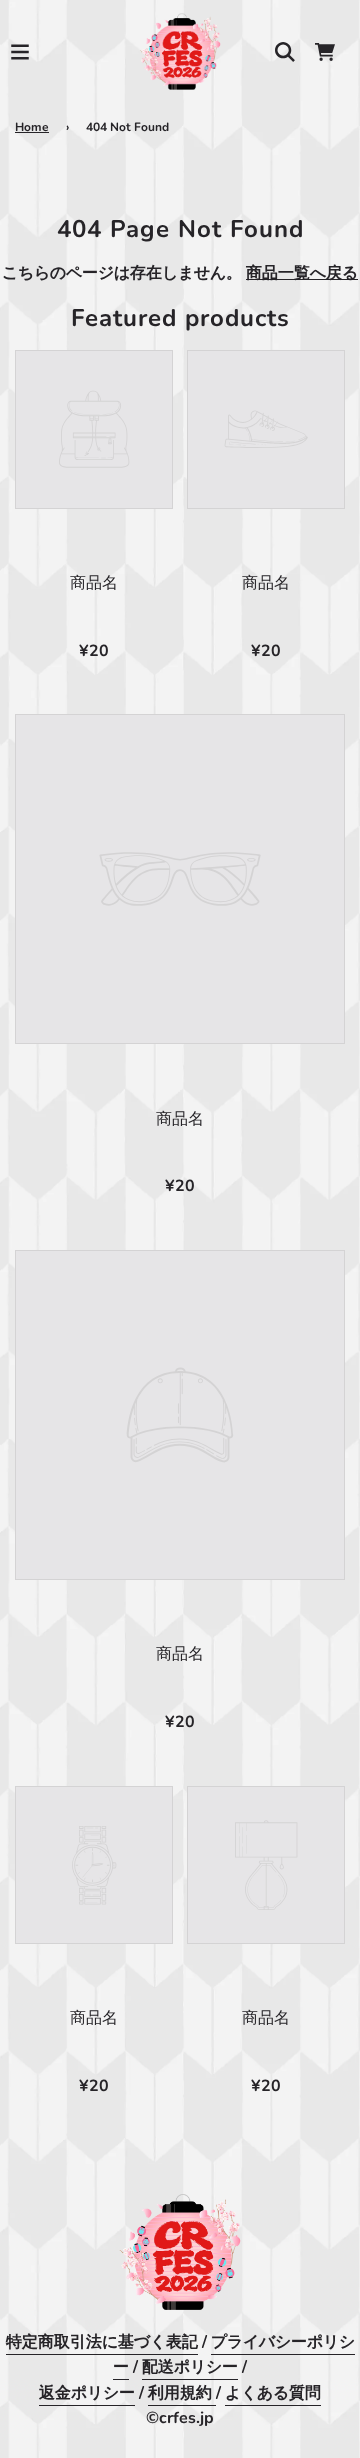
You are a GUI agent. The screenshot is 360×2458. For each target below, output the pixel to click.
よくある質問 (273, 2393)
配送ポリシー (190, 2367)
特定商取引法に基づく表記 (102, 2342)
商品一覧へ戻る (302, 273)
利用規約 (182, 2393)
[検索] (285, 52)
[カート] (325, 52)
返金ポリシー (87, 2393)
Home (32, 127)
